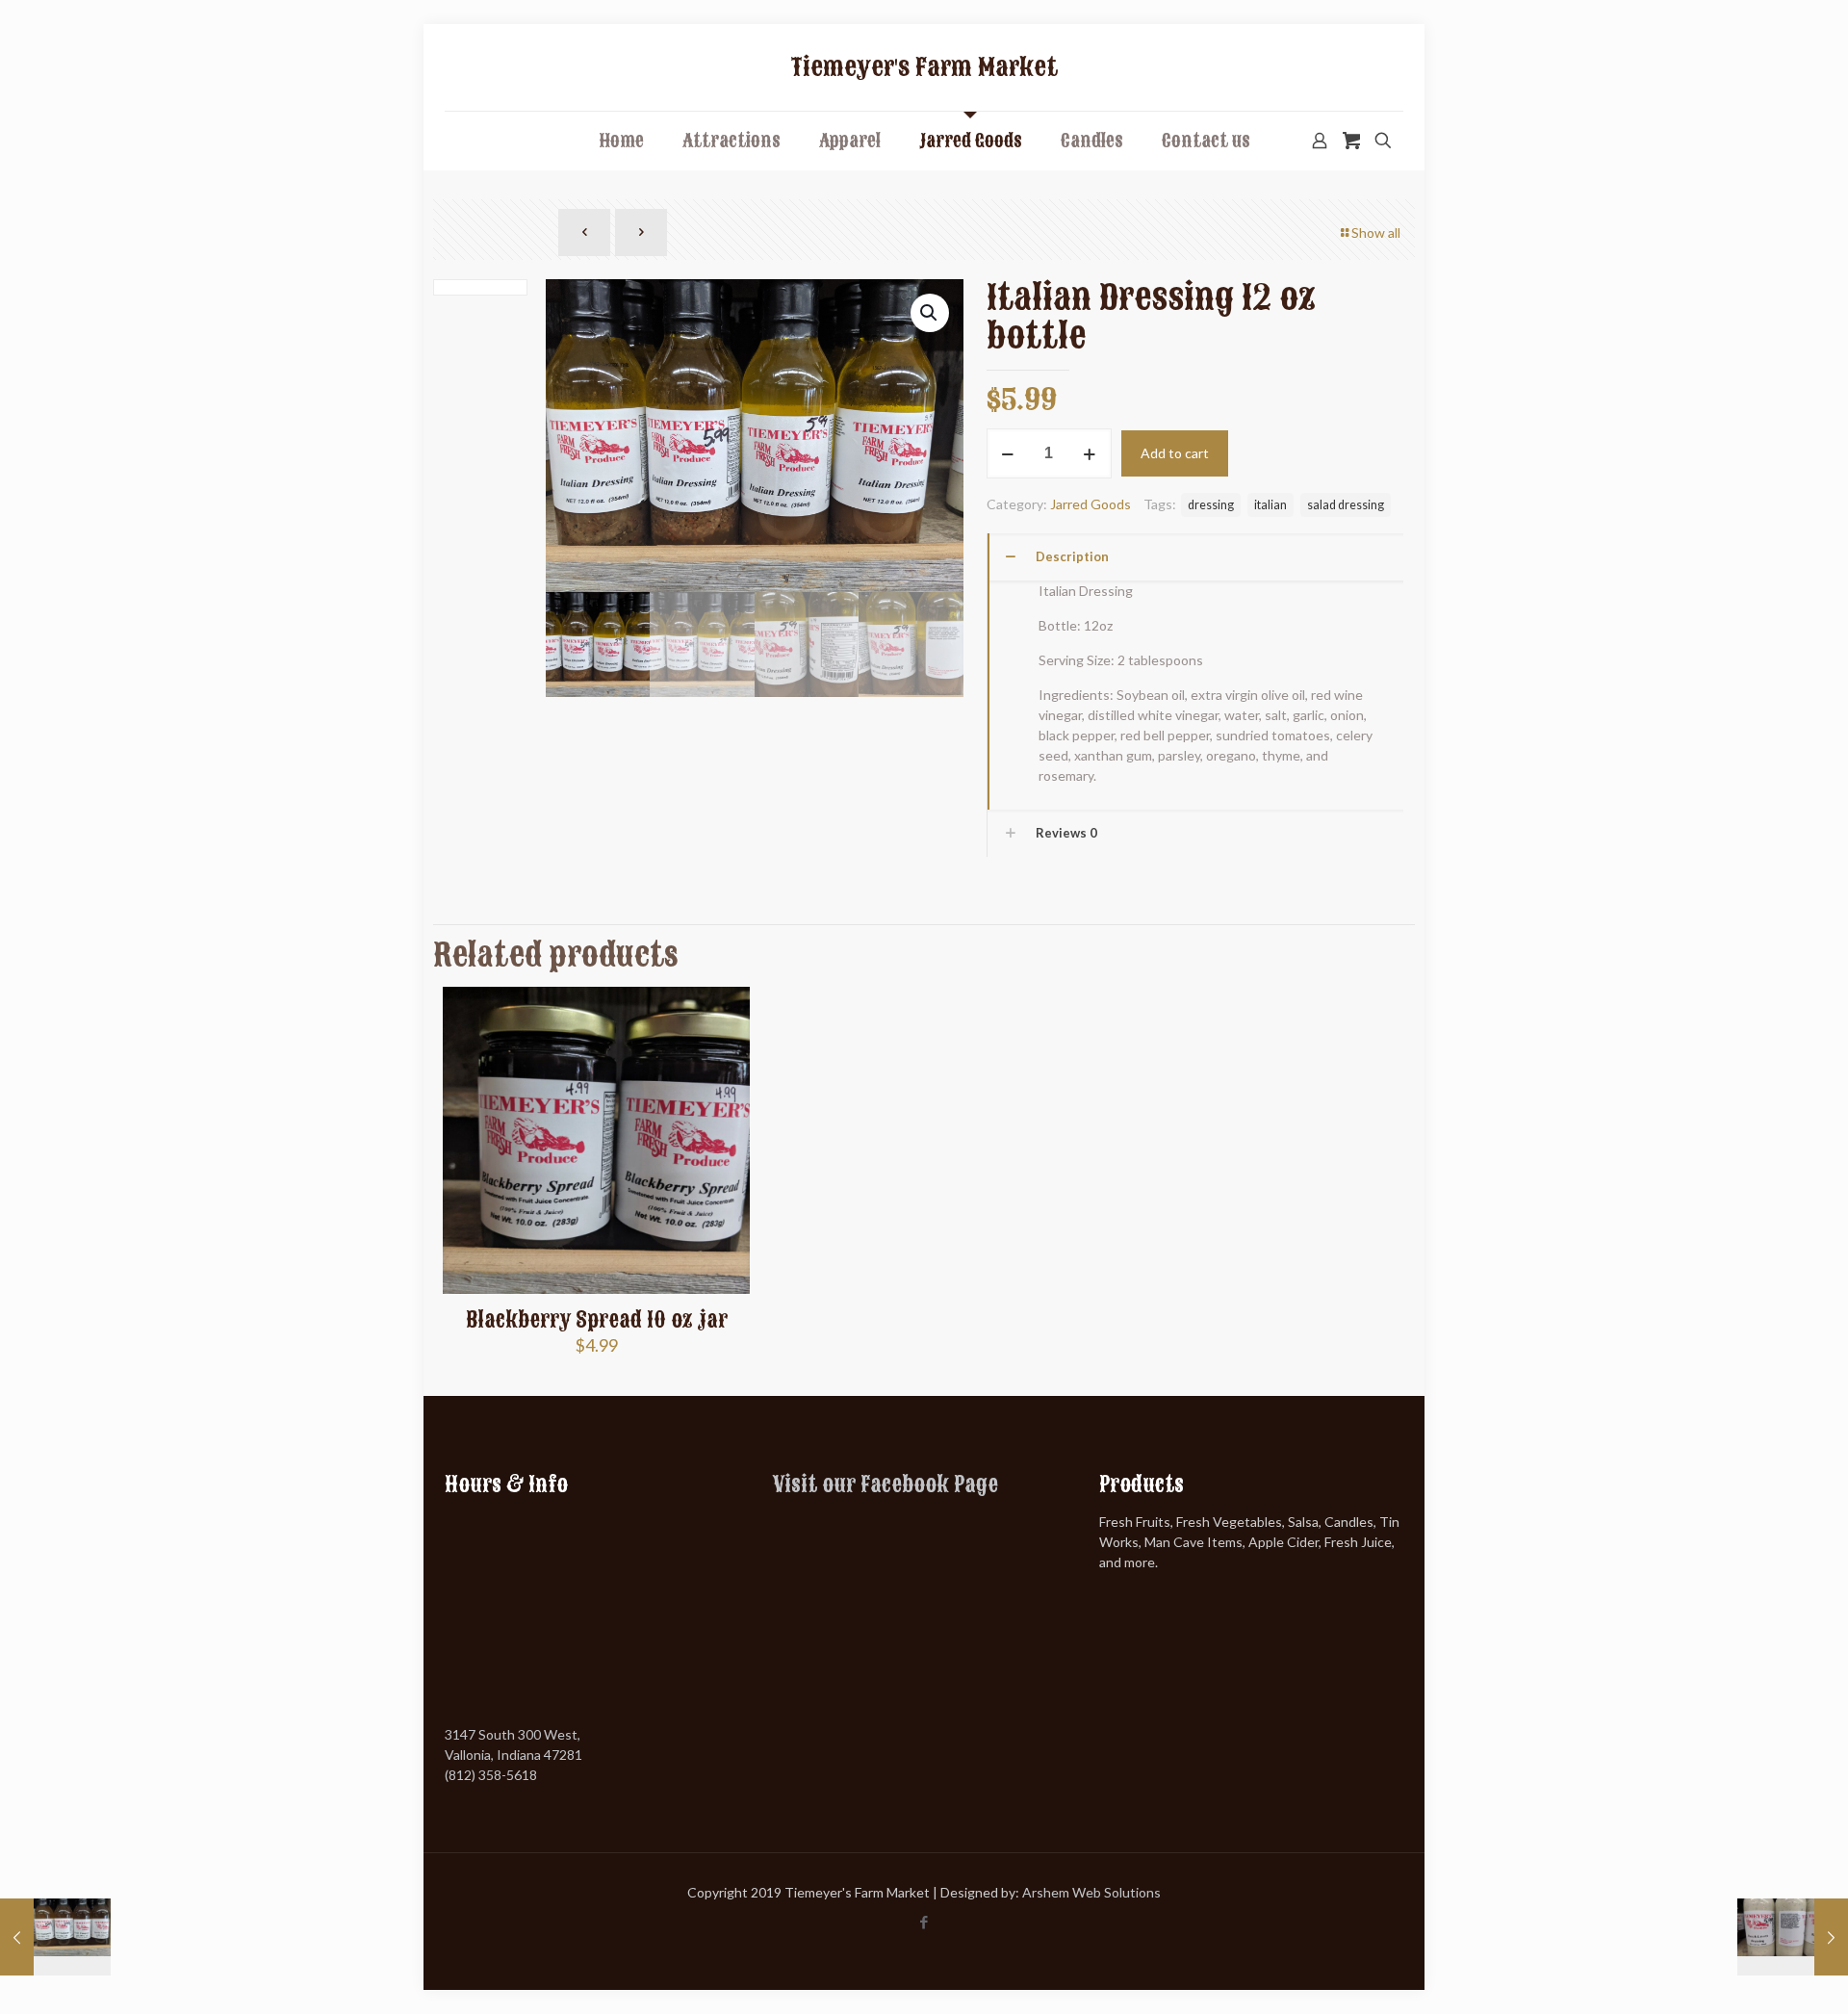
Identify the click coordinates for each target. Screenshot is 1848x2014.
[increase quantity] (1090, 453)
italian (1270, 505)
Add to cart (1175, 453)
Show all (1376, 232)
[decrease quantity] (1008, 453)
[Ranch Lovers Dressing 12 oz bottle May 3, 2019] (1793, 1937)
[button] (930, 313)
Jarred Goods (1091, 504)
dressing (1211, 505)
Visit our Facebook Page (885, 1485)
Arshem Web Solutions (1091, 1892)
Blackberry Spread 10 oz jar (597, 1320)
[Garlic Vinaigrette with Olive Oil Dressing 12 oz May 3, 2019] (55, 1937)
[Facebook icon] (924, 1922)
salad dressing (1346, 505)
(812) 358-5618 (491, 1775)
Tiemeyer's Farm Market (924, 67)
